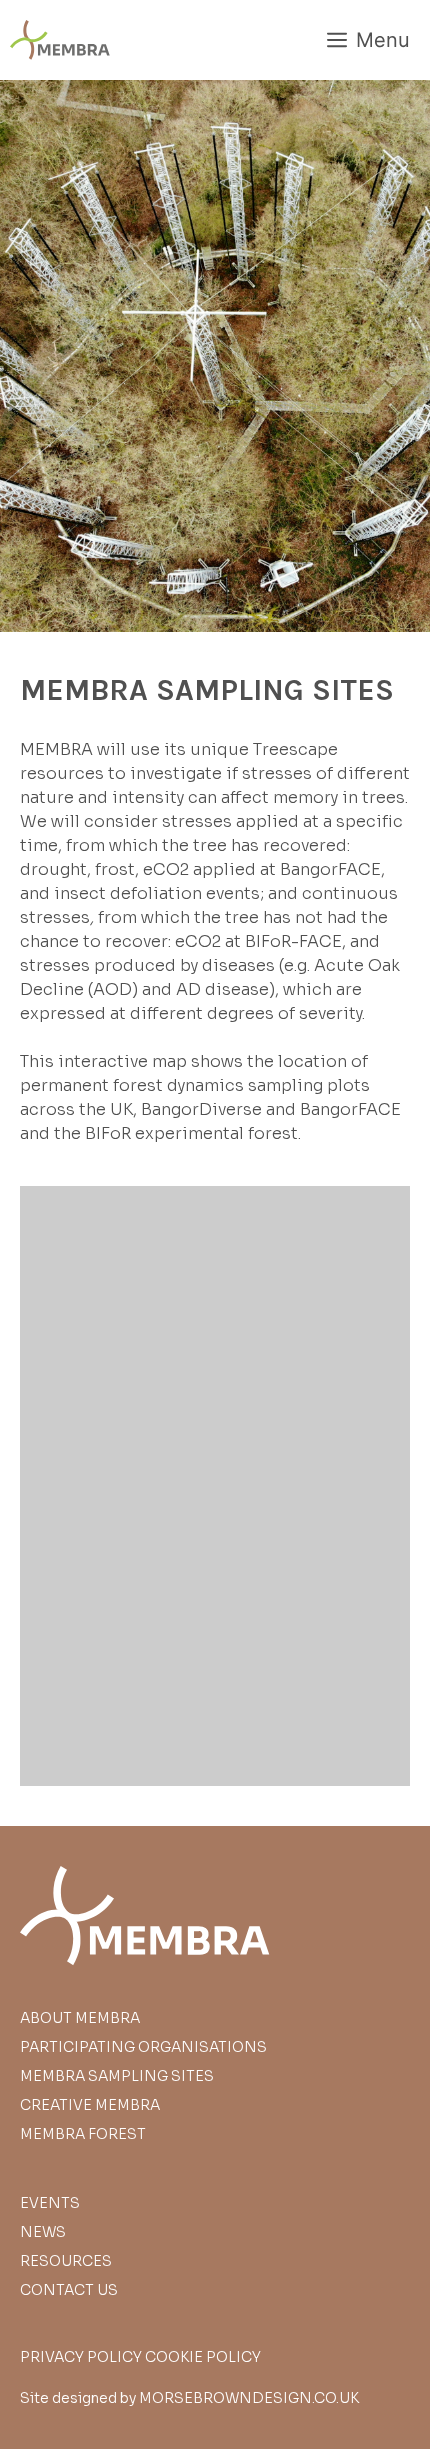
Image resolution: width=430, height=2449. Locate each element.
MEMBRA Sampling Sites (117, 2076)
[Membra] (60, 40)
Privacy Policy (81, 2357)
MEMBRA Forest (83, 2134)
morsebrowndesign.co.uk (249, 2398)
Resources (66, 2261)
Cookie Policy (203, 2357)
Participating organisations (143, 2047)
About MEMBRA (80, 2018)
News (43, 2232)
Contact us (69, 2290)
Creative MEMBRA (90, 2105)
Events (50, 2203)
